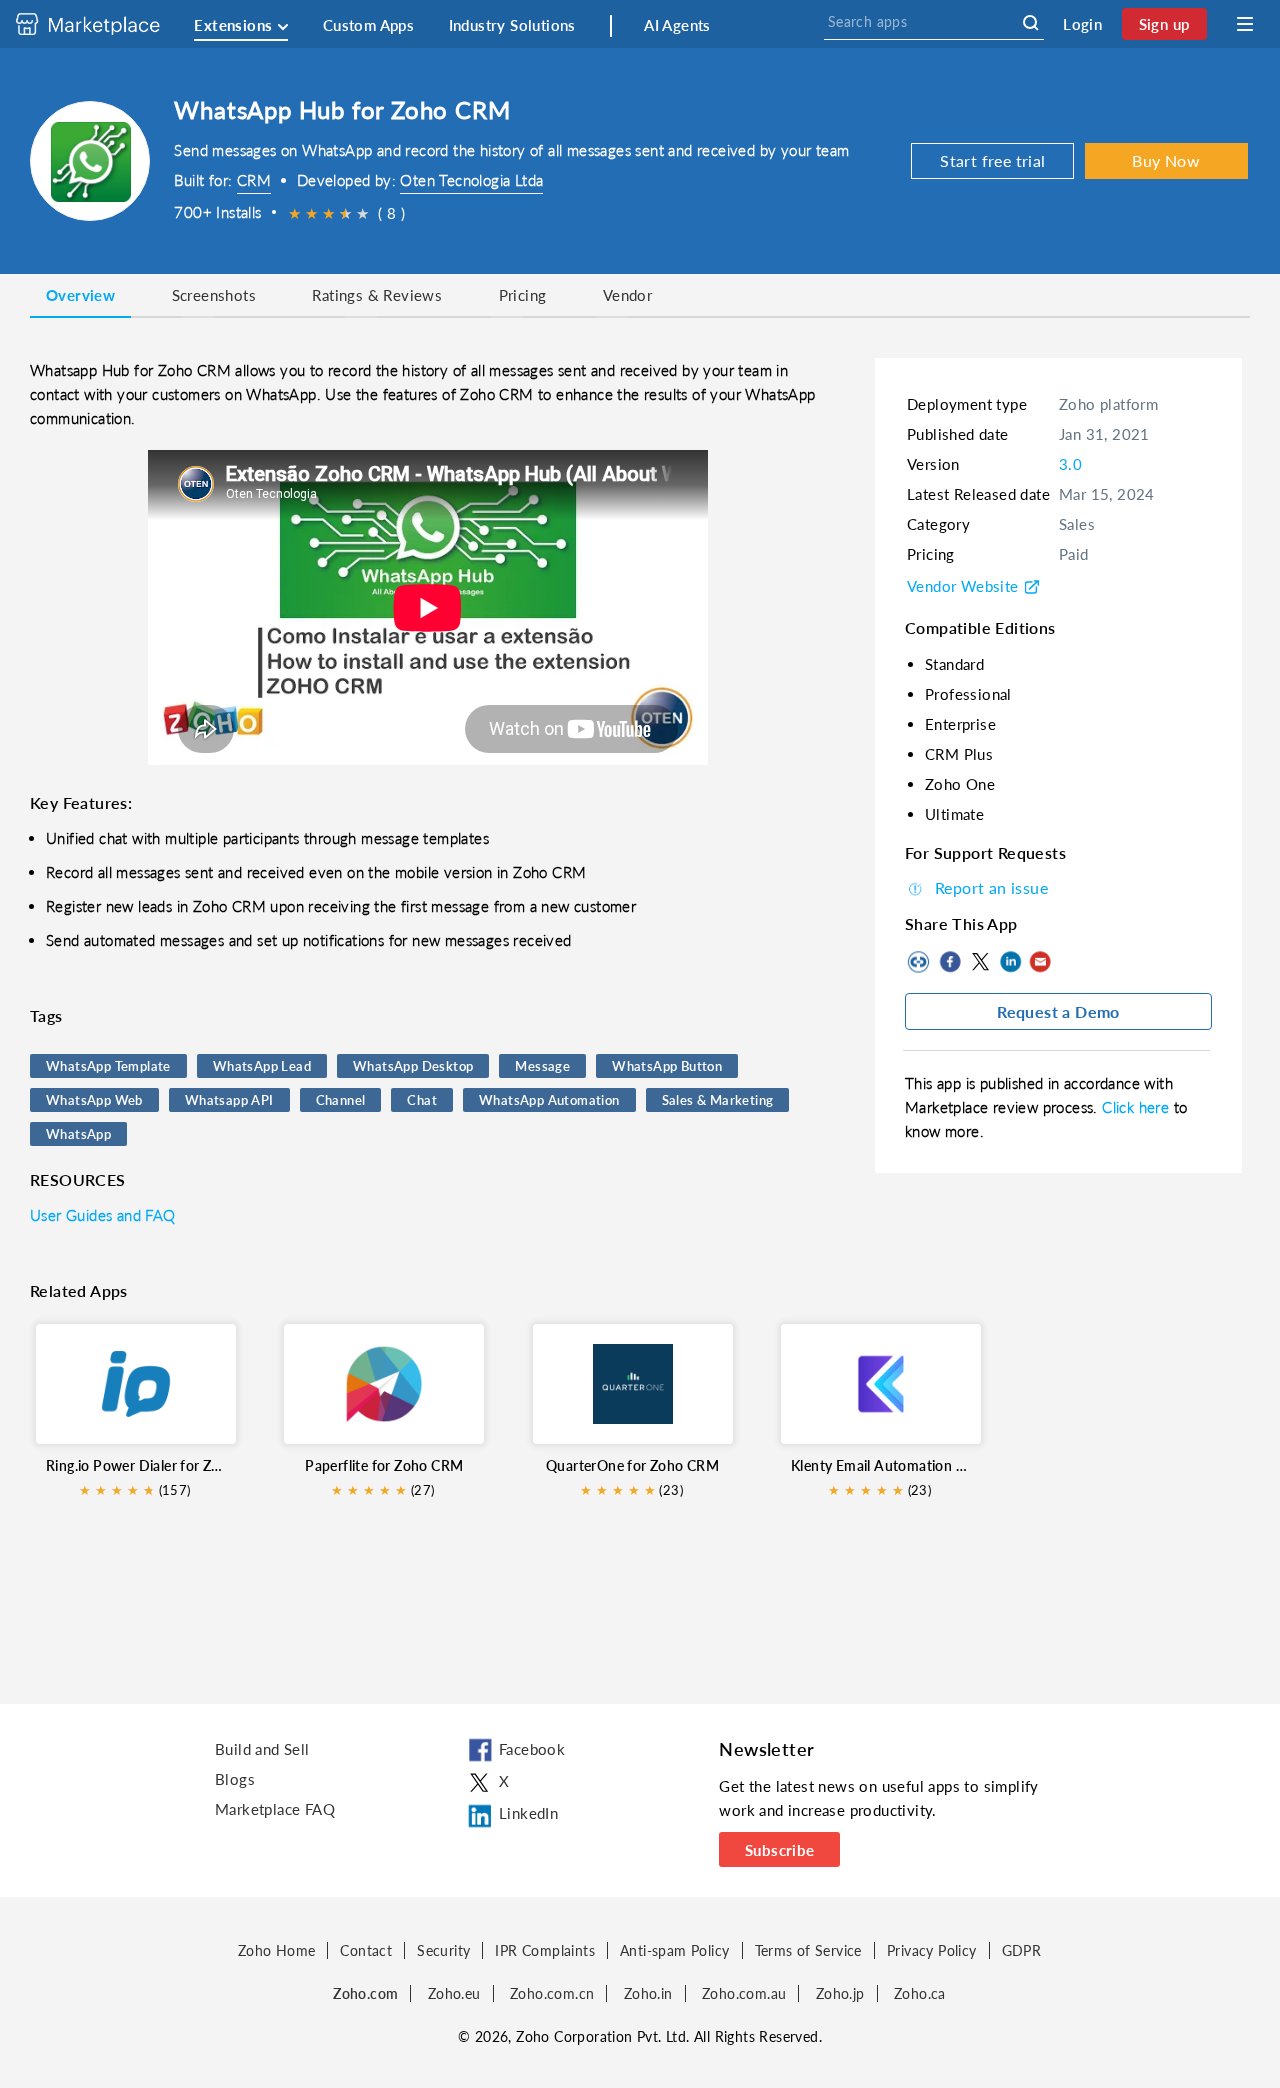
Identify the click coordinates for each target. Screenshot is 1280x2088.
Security (443, 1950)
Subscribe (780, 1850)
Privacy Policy (932, 1950)
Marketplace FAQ (275, 1809)
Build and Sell (262, 1749)
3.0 (1070, 464)
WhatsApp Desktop (413, 1066)
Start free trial (992, 160)
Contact (366, 1950)
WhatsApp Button (667, 1066)
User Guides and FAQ (103, 1215)
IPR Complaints (545, 1950)
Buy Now (1166, 160)
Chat (422, 1100)
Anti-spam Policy (674, 1950)
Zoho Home (277, 1950)
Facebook (950, 962)
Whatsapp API (229, 1100)
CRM (254, 180)
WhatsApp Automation (549, 1100)
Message (542, 1066)
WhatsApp (78, 1134)
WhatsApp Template (108, 1066)
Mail (1040, 962)
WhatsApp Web (94, 1100)
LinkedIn (1010, 962)
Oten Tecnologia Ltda (471, 180)
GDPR (1022, 1950)
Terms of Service (808, 1950)
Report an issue (991, 887)
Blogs (235, 1779)
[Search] (1030, 23)
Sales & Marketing (718, 1100)
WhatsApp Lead (262, 1066)
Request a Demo (1058, 1011)
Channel (341, 1100)
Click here (1137, 1107)
